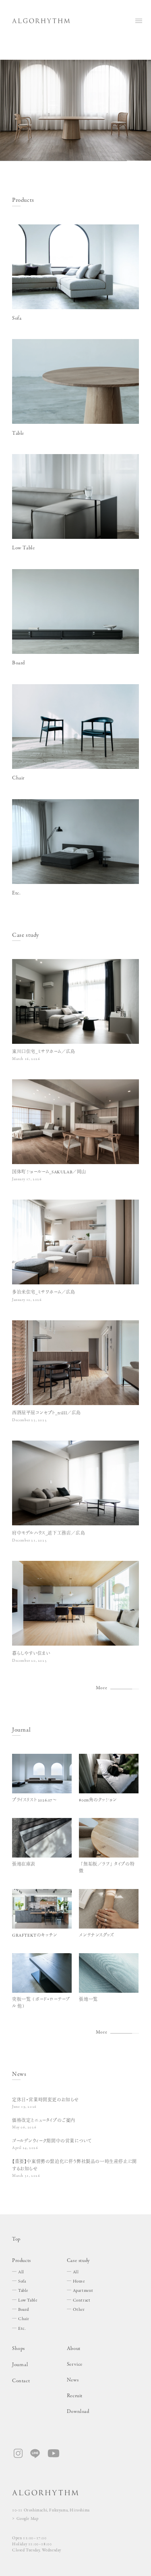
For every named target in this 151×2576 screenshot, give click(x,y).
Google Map (28, 2519)
